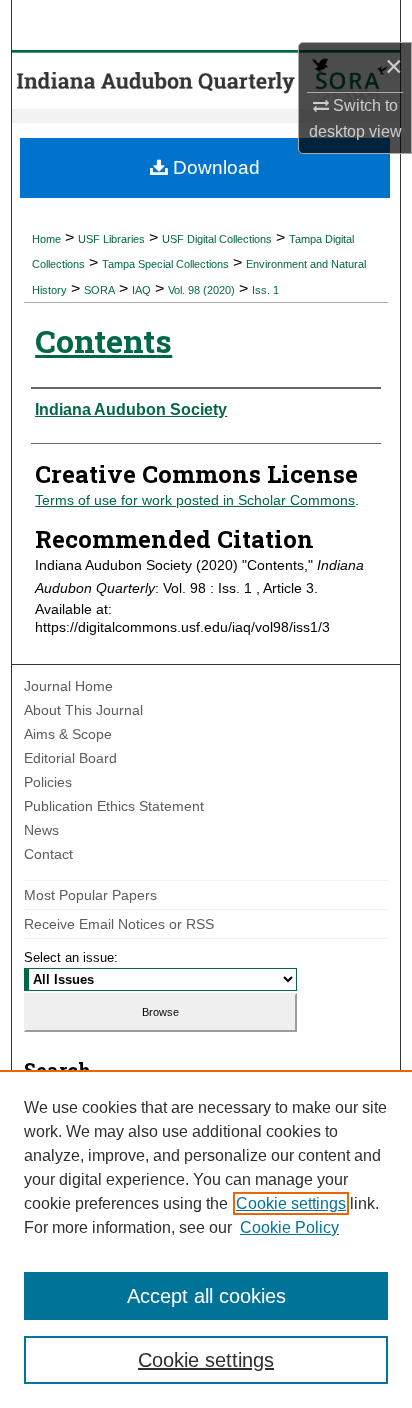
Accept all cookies (206, 1296)
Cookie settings (291, 1203)
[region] (206, 1239)
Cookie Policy (289, 1227)
